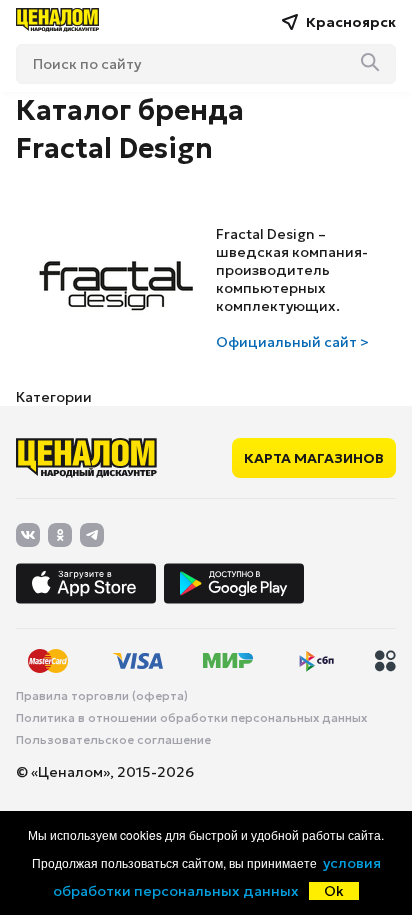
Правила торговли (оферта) (102, 696)
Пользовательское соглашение (113, 740)
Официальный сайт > (292, 342)
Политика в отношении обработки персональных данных (191, 718)
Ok (334, 891)
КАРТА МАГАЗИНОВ (314, 458)
